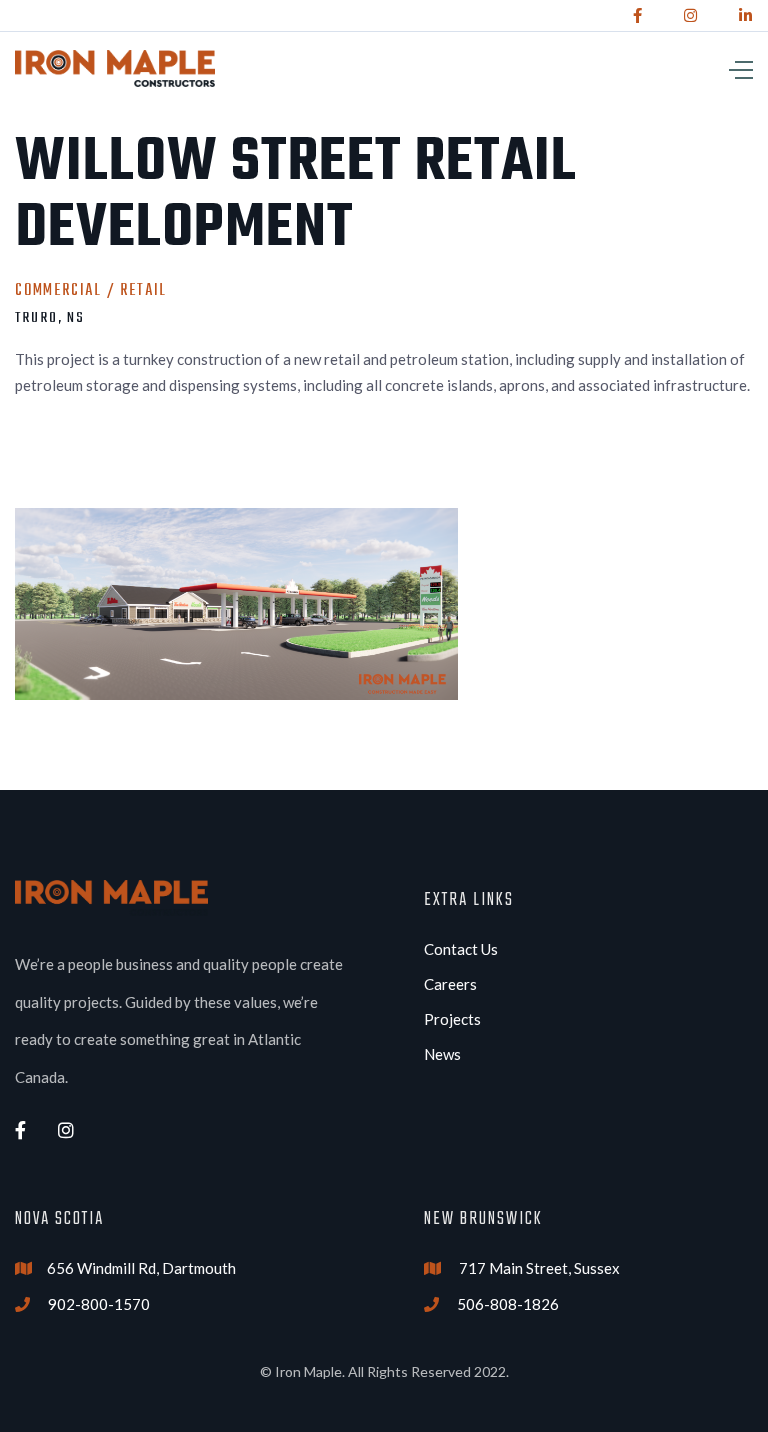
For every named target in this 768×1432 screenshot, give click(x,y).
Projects (452, 1019)
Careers (450, 984)
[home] (115, 68)
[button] (623, 68)
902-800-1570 (99, 1304)
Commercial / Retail (91, 291)
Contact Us (461, 949)
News (442, 1054)
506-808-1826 (508, 1304)
